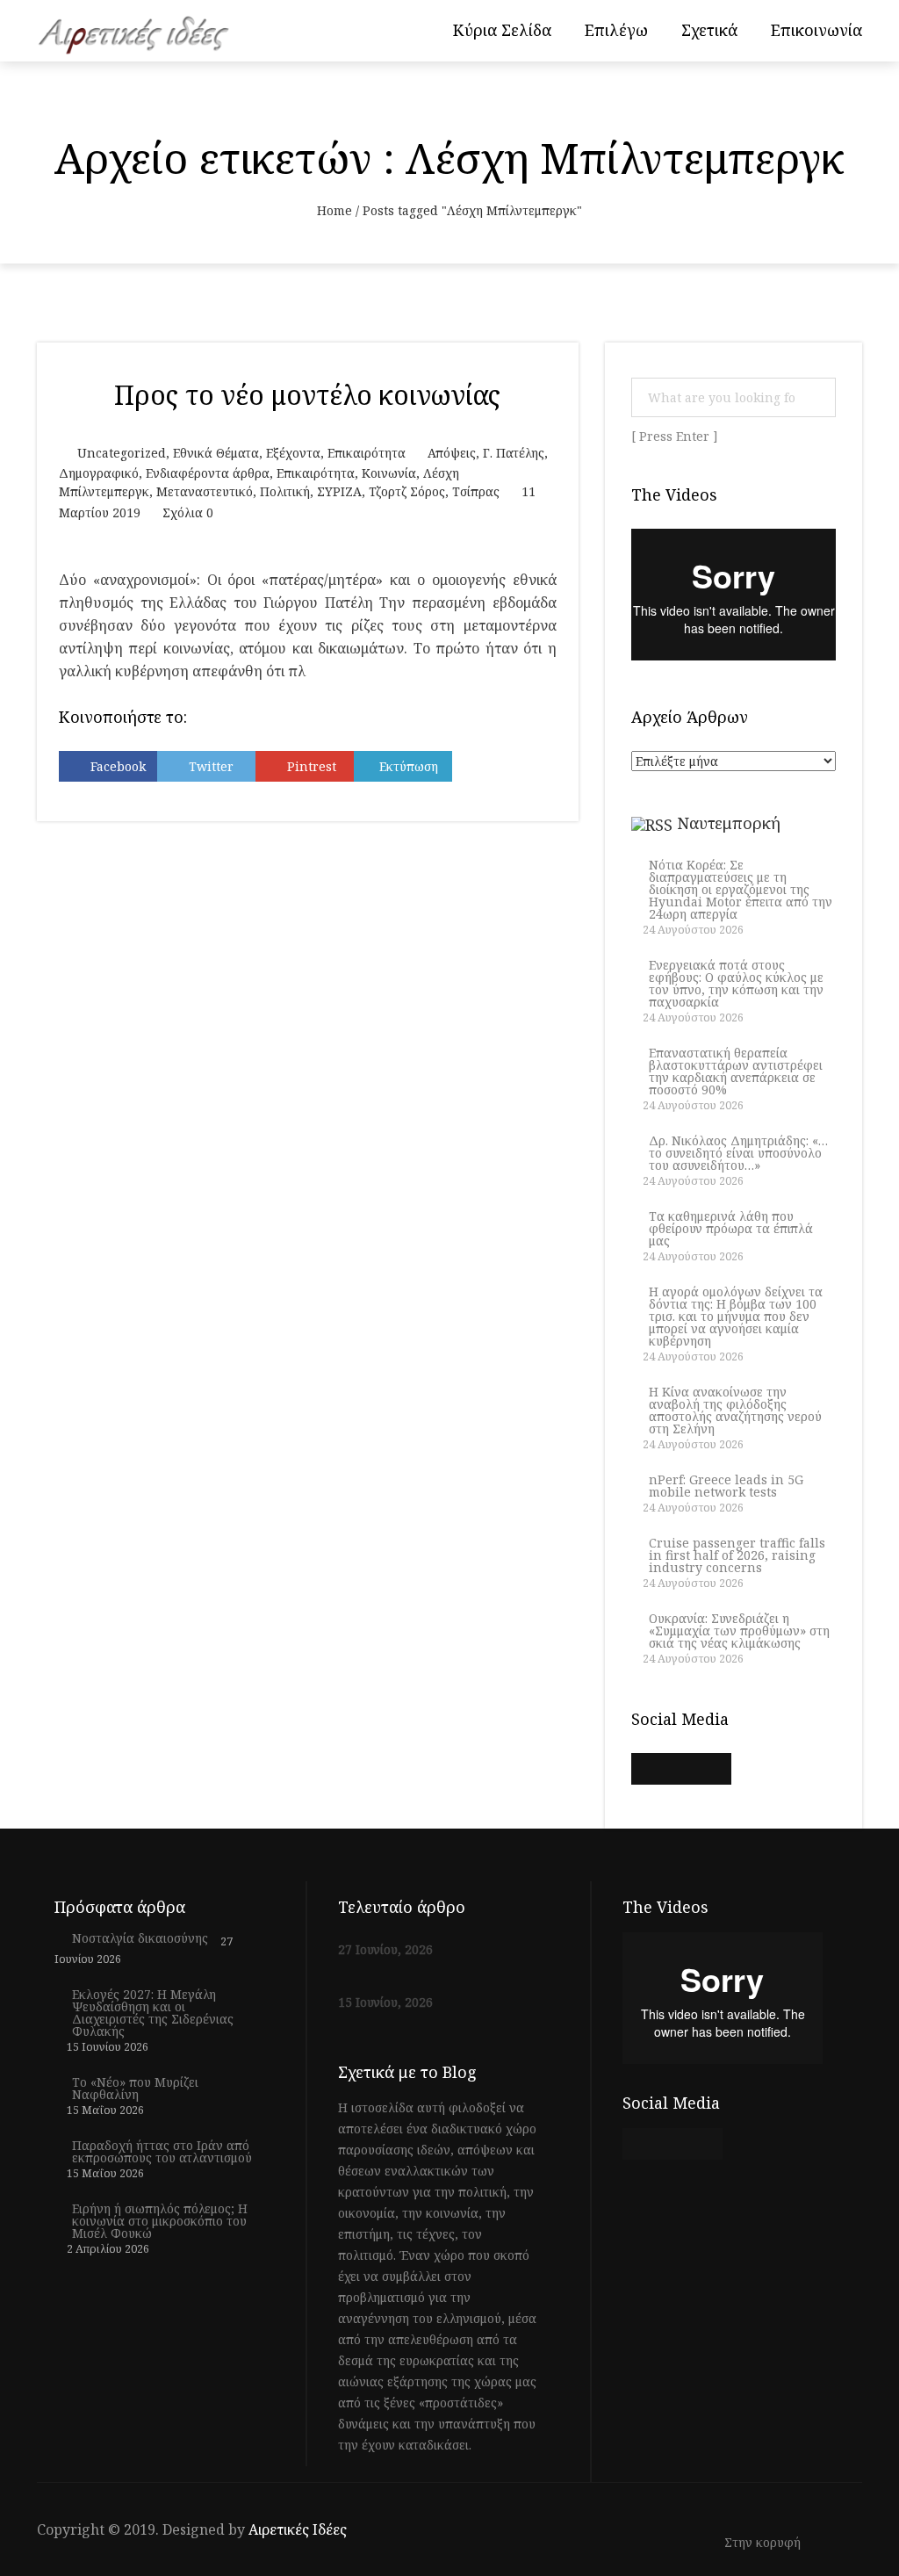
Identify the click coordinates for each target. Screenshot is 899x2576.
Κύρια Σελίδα (502, 30)
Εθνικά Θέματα (216, 453)
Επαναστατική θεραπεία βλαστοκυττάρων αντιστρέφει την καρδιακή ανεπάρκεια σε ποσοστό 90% (736, 1072)
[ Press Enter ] (675, 437)
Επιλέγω (616, 30)
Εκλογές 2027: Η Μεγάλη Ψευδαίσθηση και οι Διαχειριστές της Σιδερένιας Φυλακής (153, 2013)
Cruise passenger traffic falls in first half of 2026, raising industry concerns (737, 1555)
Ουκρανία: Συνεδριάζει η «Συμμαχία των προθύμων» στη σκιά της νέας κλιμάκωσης (739, 1631)
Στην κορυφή (764, 2543)
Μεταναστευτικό (205, 491)
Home (334, 210)
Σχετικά (709, 30)
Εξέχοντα (293, 453)
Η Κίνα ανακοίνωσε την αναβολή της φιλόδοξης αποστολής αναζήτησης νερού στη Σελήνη (735, 1411)
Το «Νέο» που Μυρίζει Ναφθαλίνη (135, 2089)
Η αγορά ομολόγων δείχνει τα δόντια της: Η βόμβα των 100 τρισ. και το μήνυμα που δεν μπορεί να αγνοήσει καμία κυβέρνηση (736, 1317)
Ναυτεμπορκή (729, 823)
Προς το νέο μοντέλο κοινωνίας (307, 395)
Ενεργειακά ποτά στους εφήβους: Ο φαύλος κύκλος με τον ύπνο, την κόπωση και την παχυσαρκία (736, 984)
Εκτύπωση (409, 766)
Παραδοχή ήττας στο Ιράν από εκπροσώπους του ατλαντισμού (162, 2152)
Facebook (118, 766)
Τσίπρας (476, 491)
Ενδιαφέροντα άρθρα (208, 473)
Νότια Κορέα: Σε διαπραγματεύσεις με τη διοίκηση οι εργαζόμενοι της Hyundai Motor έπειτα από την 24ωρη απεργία (741, 890)
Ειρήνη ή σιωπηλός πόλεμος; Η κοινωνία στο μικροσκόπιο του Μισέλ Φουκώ (160, 2221)
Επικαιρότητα (367, 453)
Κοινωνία (389, 473)
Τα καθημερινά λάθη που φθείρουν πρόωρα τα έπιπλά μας (731, 1229)
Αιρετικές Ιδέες (298, 2529)
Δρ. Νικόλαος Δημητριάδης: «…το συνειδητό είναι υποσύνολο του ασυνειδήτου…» (738, 1153)
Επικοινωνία (816, 30)
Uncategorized (122, 453)
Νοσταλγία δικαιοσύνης (140, 1938)
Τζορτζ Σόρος (407, 491)
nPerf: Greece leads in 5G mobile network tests (726, 1486)
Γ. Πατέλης (514, 453)
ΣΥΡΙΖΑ (339, 491)
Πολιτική (285, 491)
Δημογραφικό (99, 473)
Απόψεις (452, 453)
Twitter (211, 766)
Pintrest (312, 766)
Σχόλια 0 (188, 512)
